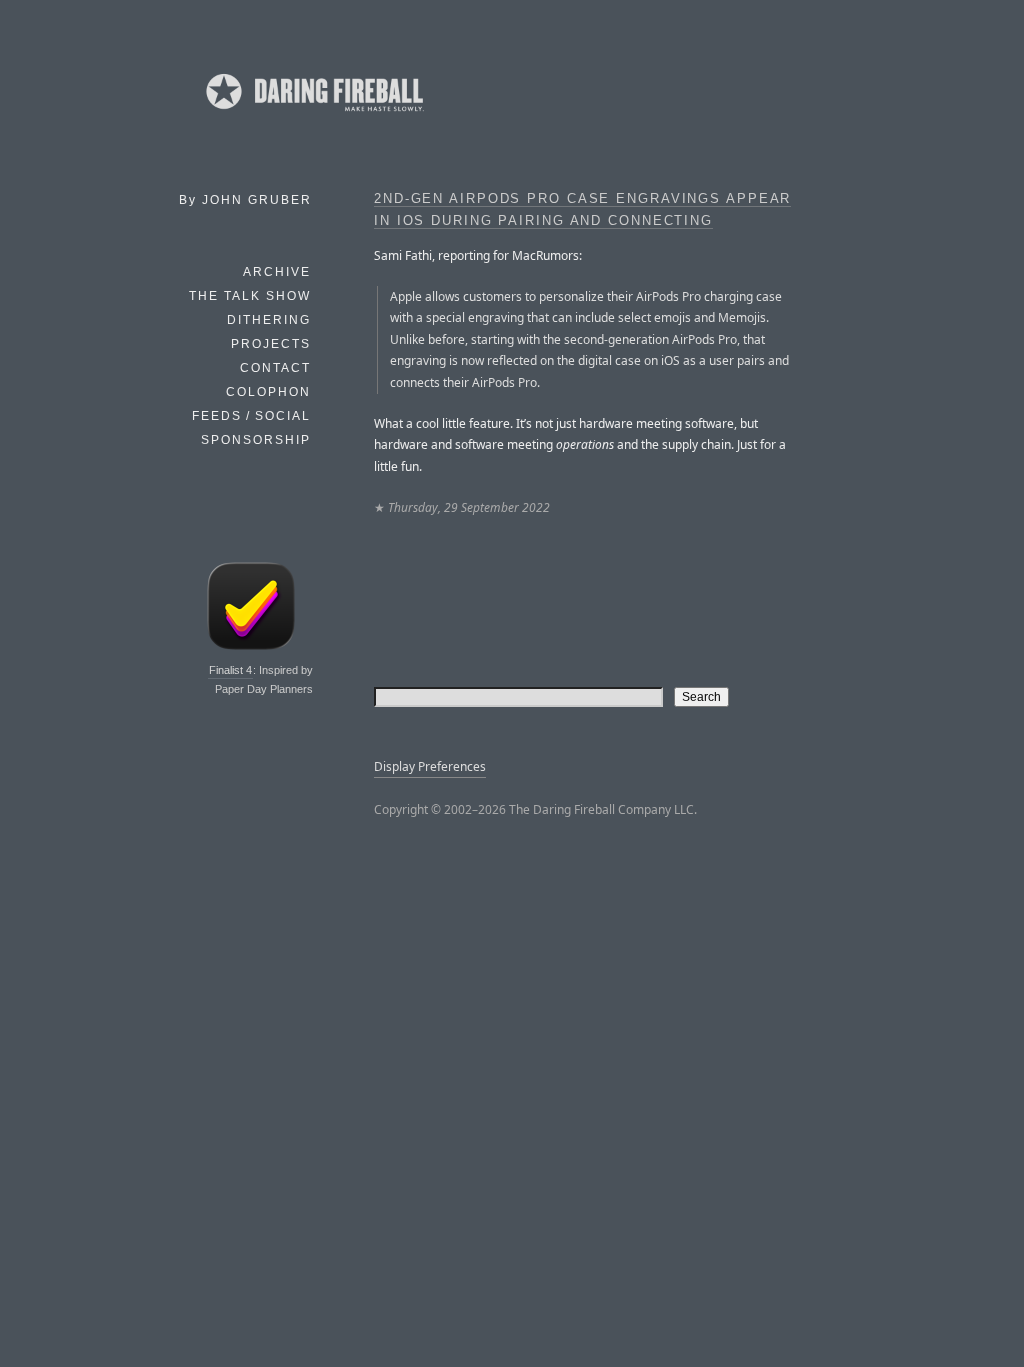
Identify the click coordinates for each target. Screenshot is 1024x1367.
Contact (275, 368)
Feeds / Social (251, 416)
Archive (277, 272)
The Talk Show (250, 296)
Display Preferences (430, 766)
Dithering (269, 320)
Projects (271, 344)
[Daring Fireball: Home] (313, 115)
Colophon (268, 392)
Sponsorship (256, 440)
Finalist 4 (230, 670)
